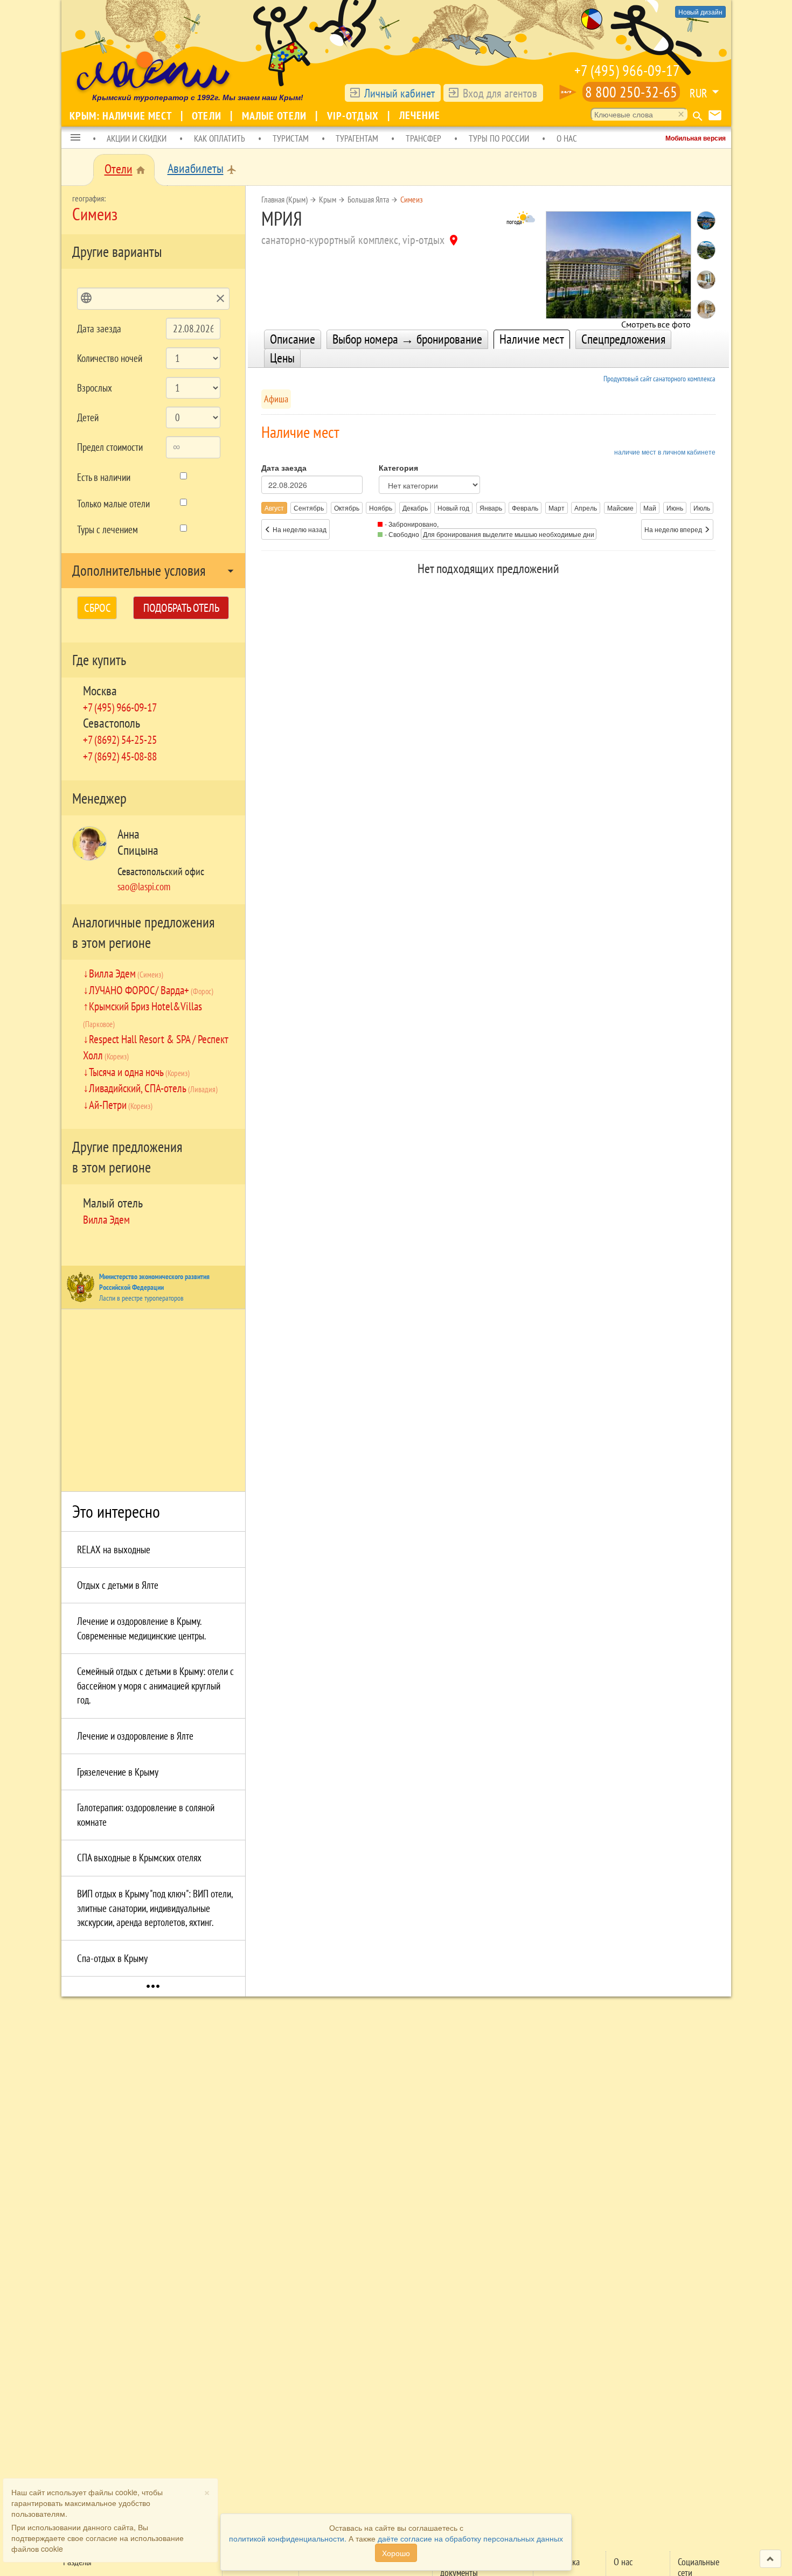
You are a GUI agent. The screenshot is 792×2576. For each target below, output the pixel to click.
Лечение (420, 115)
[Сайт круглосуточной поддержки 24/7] (568, 92)
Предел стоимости (110, 447)
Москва (100, 691)
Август (274, 508)
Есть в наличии (104, 477)
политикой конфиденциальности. (288, 2538)
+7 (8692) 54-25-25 (120, 739)
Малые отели (276, 116)
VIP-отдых (354, 116)
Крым (328, 199)
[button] (75, 138)
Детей (88, 417)
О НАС (567, 138)
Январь (491, 508)
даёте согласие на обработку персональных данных (470, 2538)
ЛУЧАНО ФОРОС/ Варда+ (151, 990)
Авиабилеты (196, 168)
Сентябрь (309, 508)
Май (650, 508)
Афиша (276, 399)
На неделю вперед (674, 529)
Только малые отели (113, 504)
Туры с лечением (107, 529)
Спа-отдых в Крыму (112, 1958)
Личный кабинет (400, 93)
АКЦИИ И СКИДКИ (137, 138)
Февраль (525, 508)
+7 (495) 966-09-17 (627, 70)
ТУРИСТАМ (291, 138)
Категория (398, 467)
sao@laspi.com (144, 886)
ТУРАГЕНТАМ (357, 138)
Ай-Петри (121, 1105)
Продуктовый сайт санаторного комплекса (659, 379)
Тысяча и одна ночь (139, 1072)
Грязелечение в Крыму (118, 1772)
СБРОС (98, 608)
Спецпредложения (623, 339)
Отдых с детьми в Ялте (118, 1585)
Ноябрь (381, 508)
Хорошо (396, 2553)
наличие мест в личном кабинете (665, 452)
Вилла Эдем (126, 973)
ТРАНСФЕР (423, 138)
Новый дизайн (700, 12)
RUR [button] (699, 93)
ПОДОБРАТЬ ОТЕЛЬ (181, 608)
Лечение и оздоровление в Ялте (135, 1736)
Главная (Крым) (284, 199)
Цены (282, 358)
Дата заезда (99, 329)
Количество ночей (110, 358)
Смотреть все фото (656, 321)
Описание (293, 339)
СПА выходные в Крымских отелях (139, 1858)
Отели (208, 116)
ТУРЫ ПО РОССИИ (499, 138)
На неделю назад (299, 529)
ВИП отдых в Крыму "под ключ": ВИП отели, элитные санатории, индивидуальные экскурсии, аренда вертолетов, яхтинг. (155, 1908)
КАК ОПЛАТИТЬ (220, 138)
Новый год (453, 508)
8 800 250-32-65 (631, 92)
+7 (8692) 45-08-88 (120, 756)
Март (557, 508)
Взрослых (95, 388)
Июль (702, 508)
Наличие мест (532, 339)
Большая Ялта (368, 199)
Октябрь (347, 508)
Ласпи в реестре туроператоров (141, 1298)
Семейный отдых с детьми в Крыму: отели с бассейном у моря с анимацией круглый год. (155, 1685)
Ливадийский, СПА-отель (153, 1088)
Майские (620, 508)
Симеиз (412, 199)
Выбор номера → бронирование (407, 339)
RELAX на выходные (114, 1549)
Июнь (675, 508)
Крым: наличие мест (122, 116)
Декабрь (415, 508)
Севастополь (112, 723)
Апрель (586, 508)
